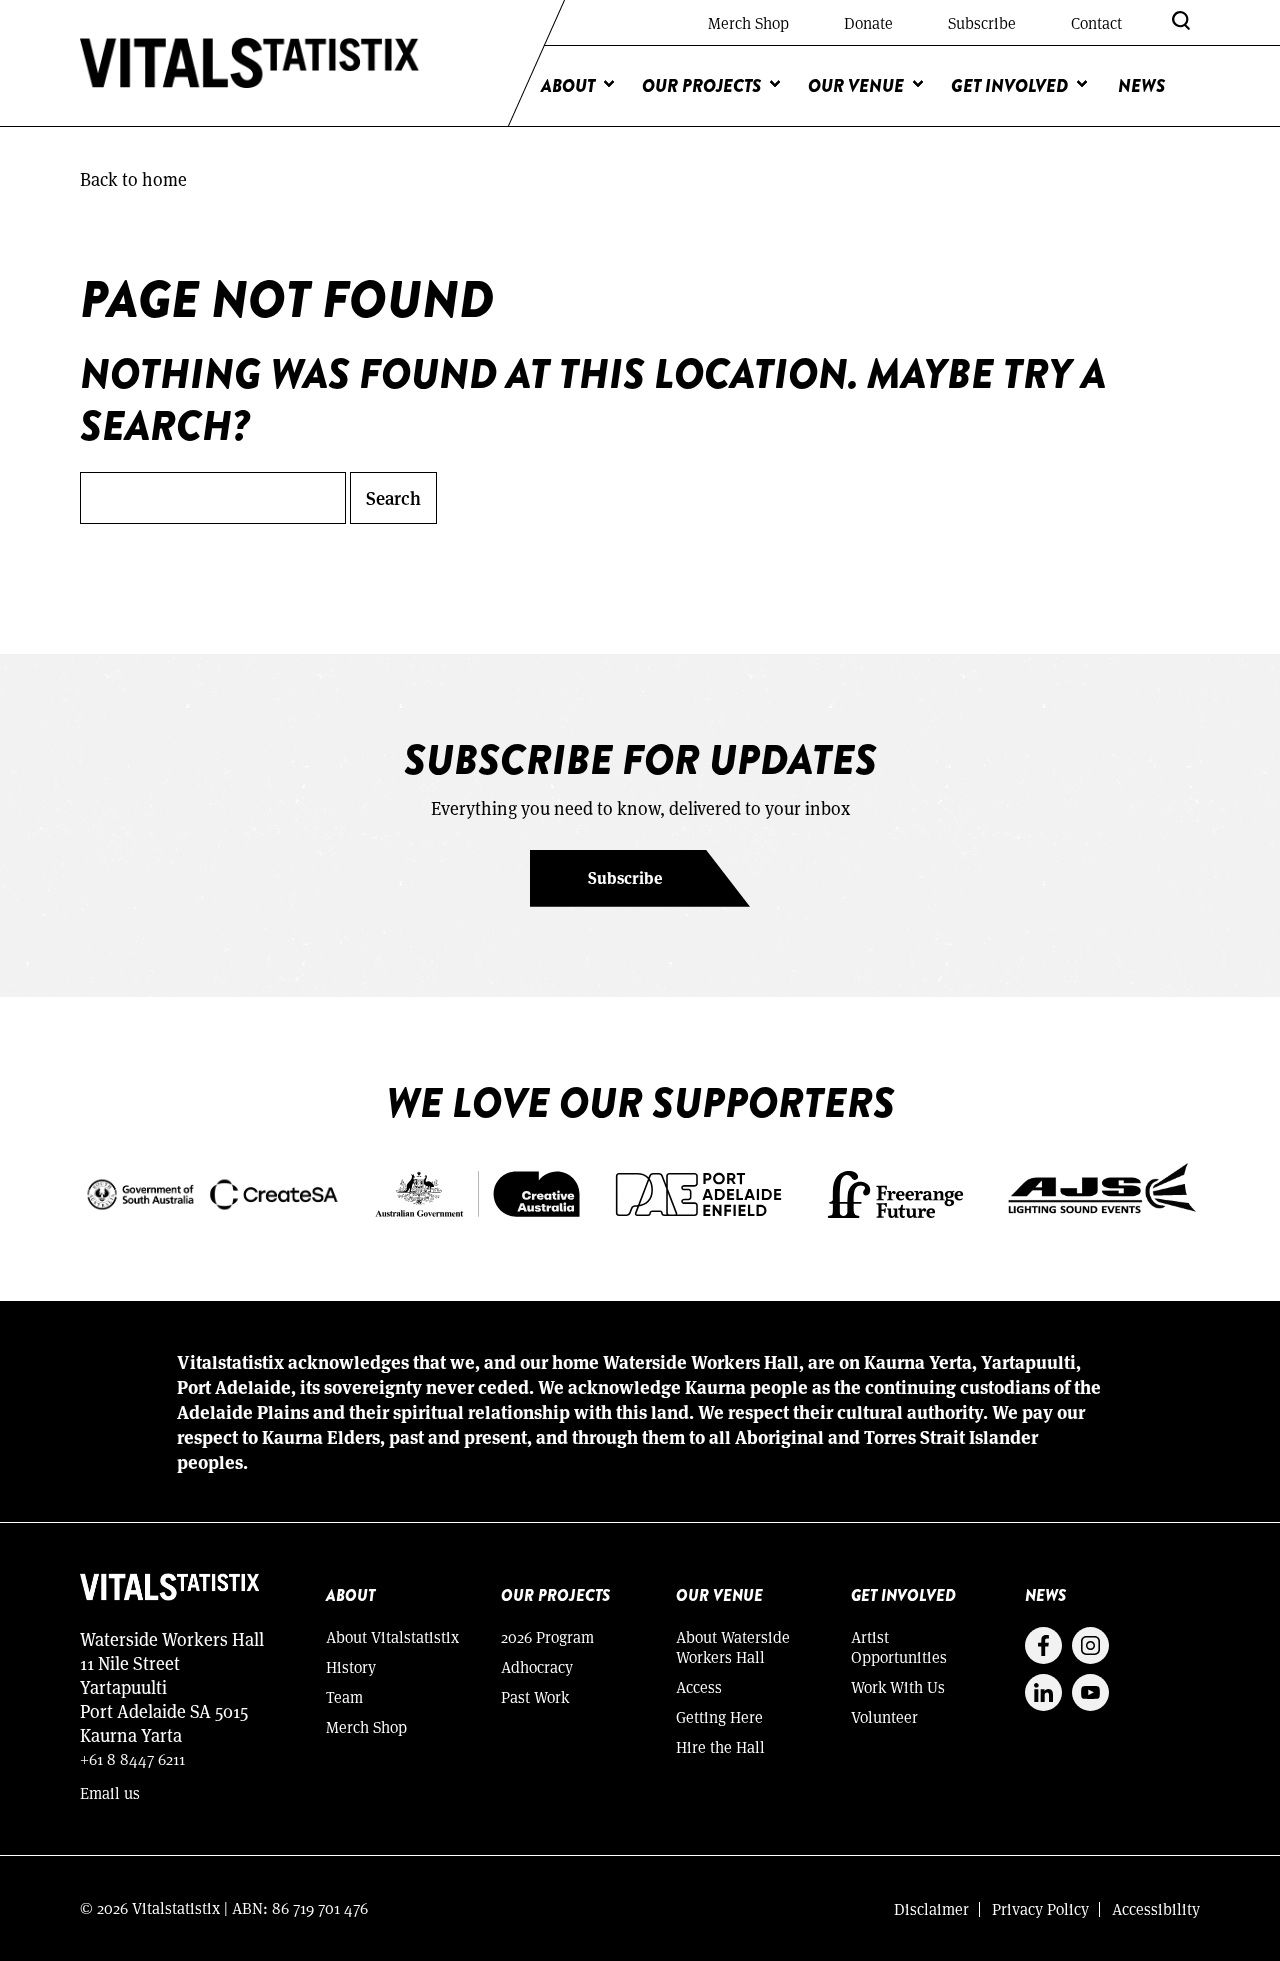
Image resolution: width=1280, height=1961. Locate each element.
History (351, 1666)
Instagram (1090, 1645)
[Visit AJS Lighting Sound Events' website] (1102, 1192)
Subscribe (982, 22)
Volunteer (884, 1716)
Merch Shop (748, 22)
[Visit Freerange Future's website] (895, 1192)
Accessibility (1156, 1908)
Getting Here (719, 1716)
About (568, 86)
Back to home (133, 179)
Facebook (1043, 1645)
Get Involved (1009, 86)
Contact (1096, 22)
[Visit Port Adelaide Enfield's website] (698, 1192)
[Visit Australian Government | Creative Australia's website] (477, 1192)
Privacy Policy (1040, 1908)
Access (699, 1686)
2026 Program (547, 1636)
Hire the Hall (720, 1746)
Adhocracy (537, 1666)
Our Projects (701, 86)
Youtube (1090, 1692)
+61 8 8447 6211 (132, 1758)
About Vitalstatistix (392, 1636)
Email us (110, 1792)
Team (344, 1696)
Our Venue (856, 86)
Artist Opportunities (899, 1646)
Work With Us (898, 1686)
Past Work (535, 1696)
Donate (868, 22)
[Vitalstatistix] (250, 63)
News (1141, 86)
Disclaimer (931, 1908)
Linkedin (1043, 1692)
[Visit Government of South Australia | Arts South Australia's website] (212, 1192)
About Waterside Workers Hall (733, 1646)
